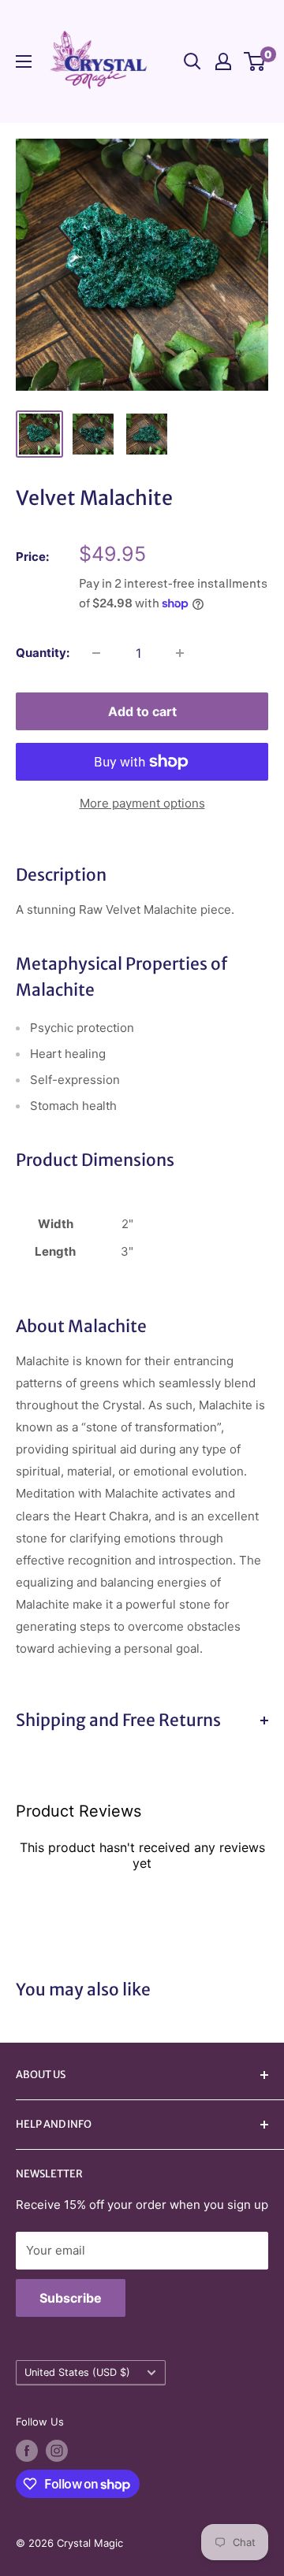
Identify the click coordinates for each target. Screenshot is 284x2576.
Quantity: (43, 653)
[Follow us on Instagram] (57, 2451)
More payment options (142, 803)
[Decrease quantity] (96, 653)
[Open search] (192, 61)
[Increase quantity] (180, 653)
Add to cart (142, 711)
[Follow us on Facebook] (27, 2451)
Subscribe (71, 2298)
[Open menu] (24, 61)
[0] (255, 61)
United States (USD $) (77, 2372)
